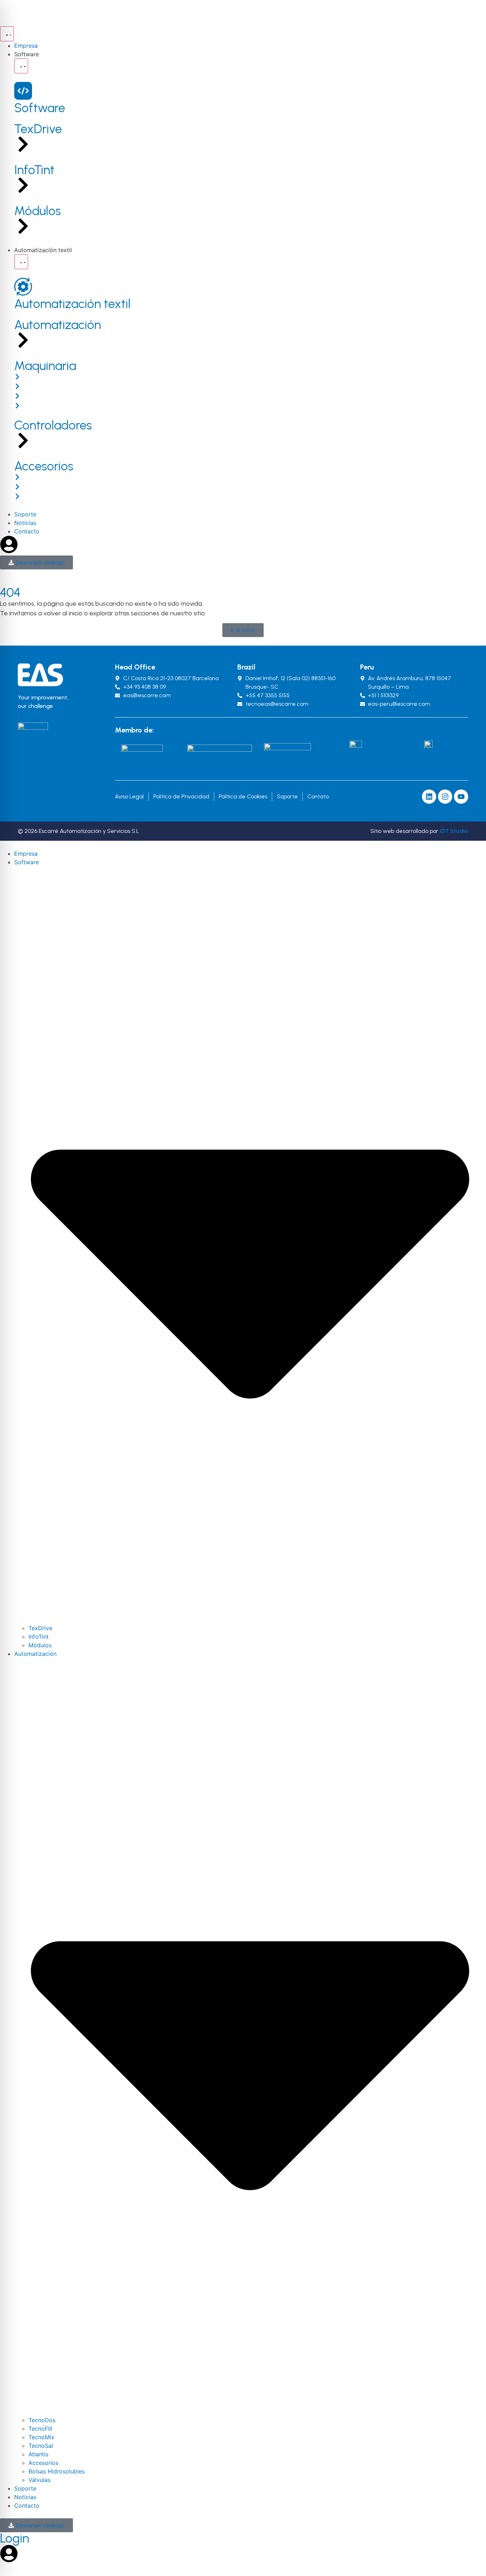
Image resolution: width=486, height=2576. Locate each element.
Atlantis (38, 2454)
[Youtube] (461, 797)
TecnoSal (41, 2446)
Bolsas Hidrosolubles (57, 2471)
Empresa (26, 854)
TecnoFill (40, 2429)
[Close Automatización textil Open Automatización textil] (21, 262)
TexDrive (40, 1628)
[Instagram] (445, 797)
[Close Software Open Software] (21, 66)
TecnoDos (42, 2420)
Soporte (25, 2488)
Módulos (40, 1645)
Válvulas (39, 2480)
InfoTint (39, 1637)
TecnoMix (41, 2437)
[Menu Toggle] (7, 34)
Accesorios (43, 2463)
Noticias (25, 2497)
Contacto (27, 2505)
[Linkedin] (429, 797)
